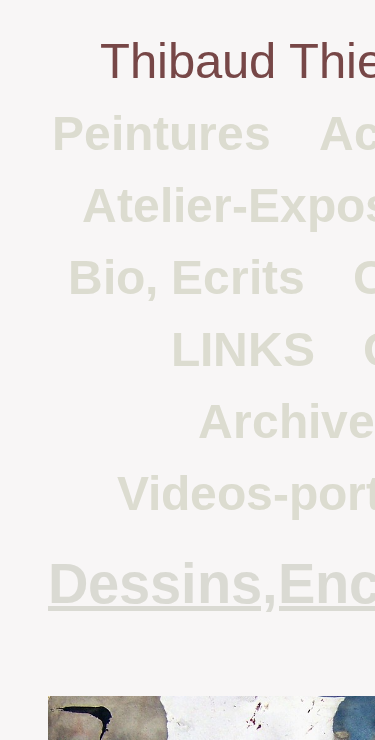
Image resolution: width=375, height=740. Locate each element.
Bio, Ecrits (186, 277)
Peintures (161, 133)
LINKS (243, 349)
